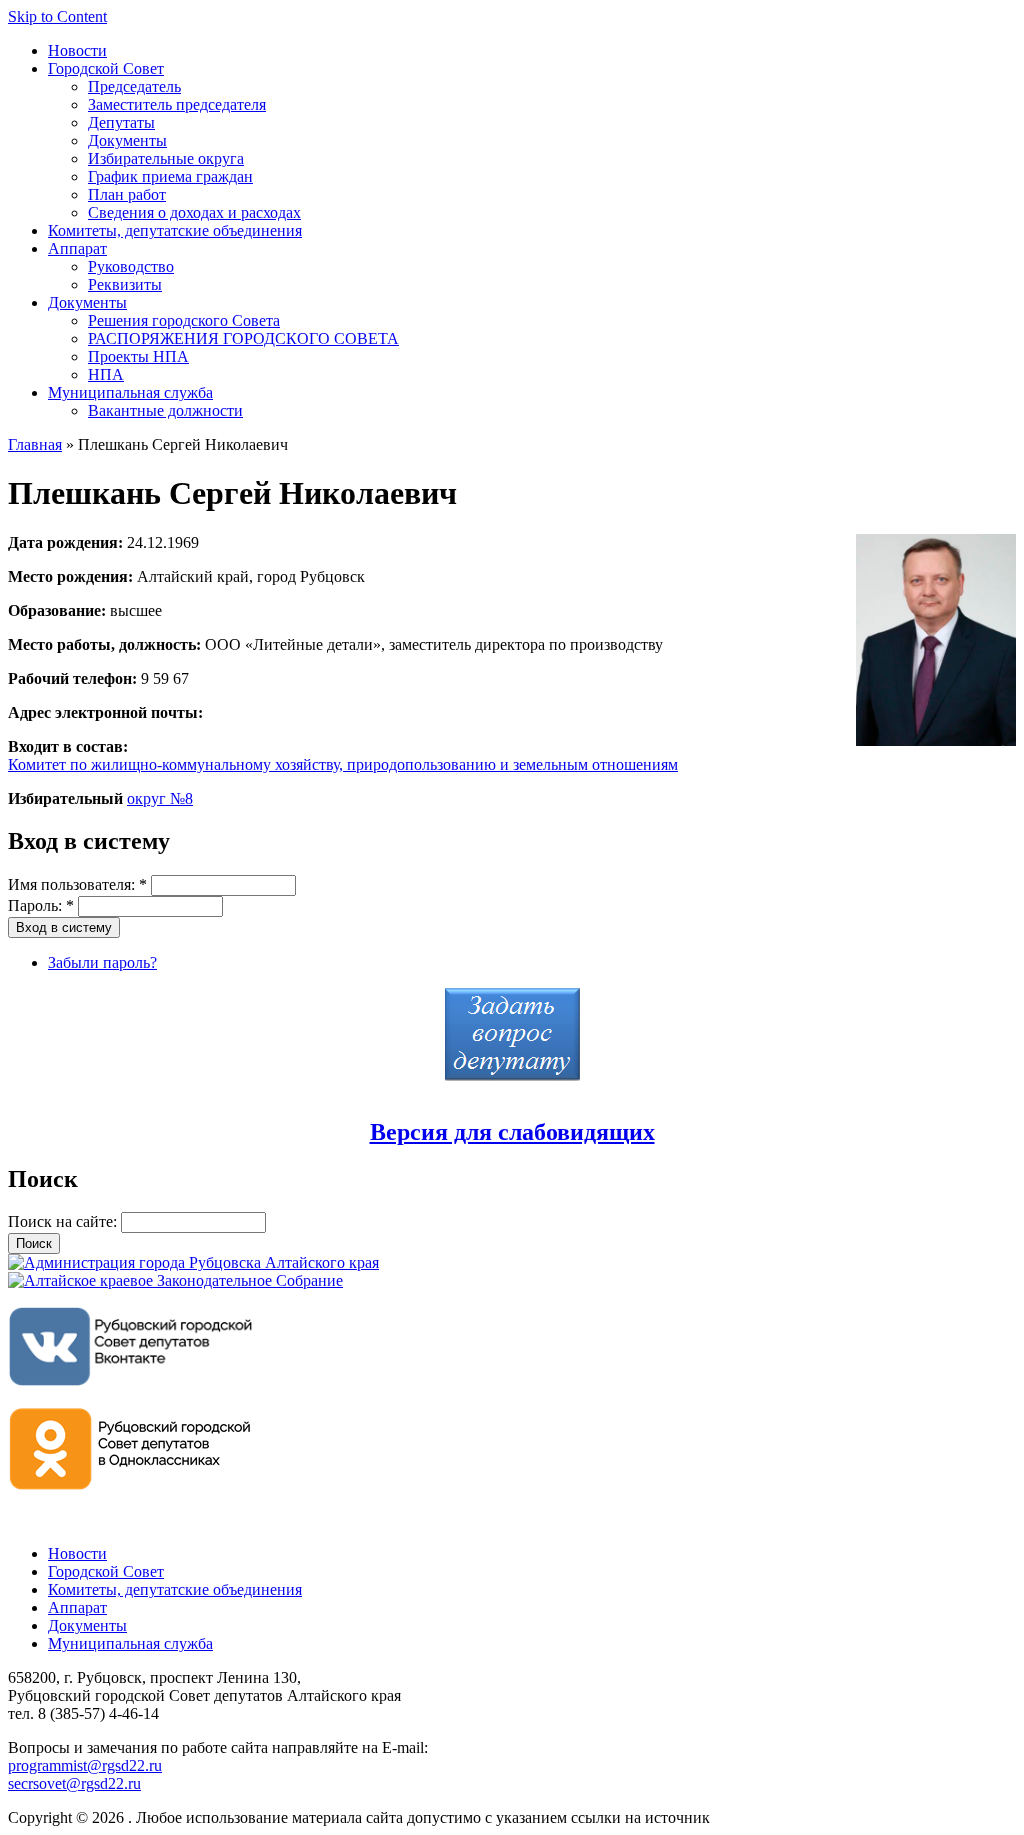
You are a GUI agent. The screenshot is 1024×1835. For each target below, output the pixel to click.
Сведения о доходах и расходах (194, 212)
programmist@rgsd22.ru (85, 1765)
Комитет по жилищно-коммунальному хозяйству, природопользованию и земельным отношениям (343, 764)
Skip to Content (57, 16)
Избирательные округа (166, 158)
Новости (77, 50)
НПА (106, 374)
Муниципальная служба (130, 392)
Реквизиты (125, 284)
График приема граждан (170, 176)
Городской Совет (106, 68)
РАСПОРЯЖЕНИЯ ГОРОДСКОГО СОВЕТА (243, 338)
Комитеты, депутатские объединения (175, 230)
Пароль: (41, 905)
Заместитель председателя (177, 104)
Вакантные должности (165, 410)
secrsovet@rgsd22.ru (74, 1783)
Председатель (134, 86)
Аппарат (77, 248)
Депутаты (121, 122)
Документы (127, 140)
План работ (127, 194)
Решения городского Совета (184, 320)
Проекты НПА (138, 356)
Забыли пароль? (102, 962)
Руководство (131, 266)
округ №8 (160, 798)
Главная (35, 444)
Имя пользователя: (77, 884)
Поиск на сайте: (64, 1221)
